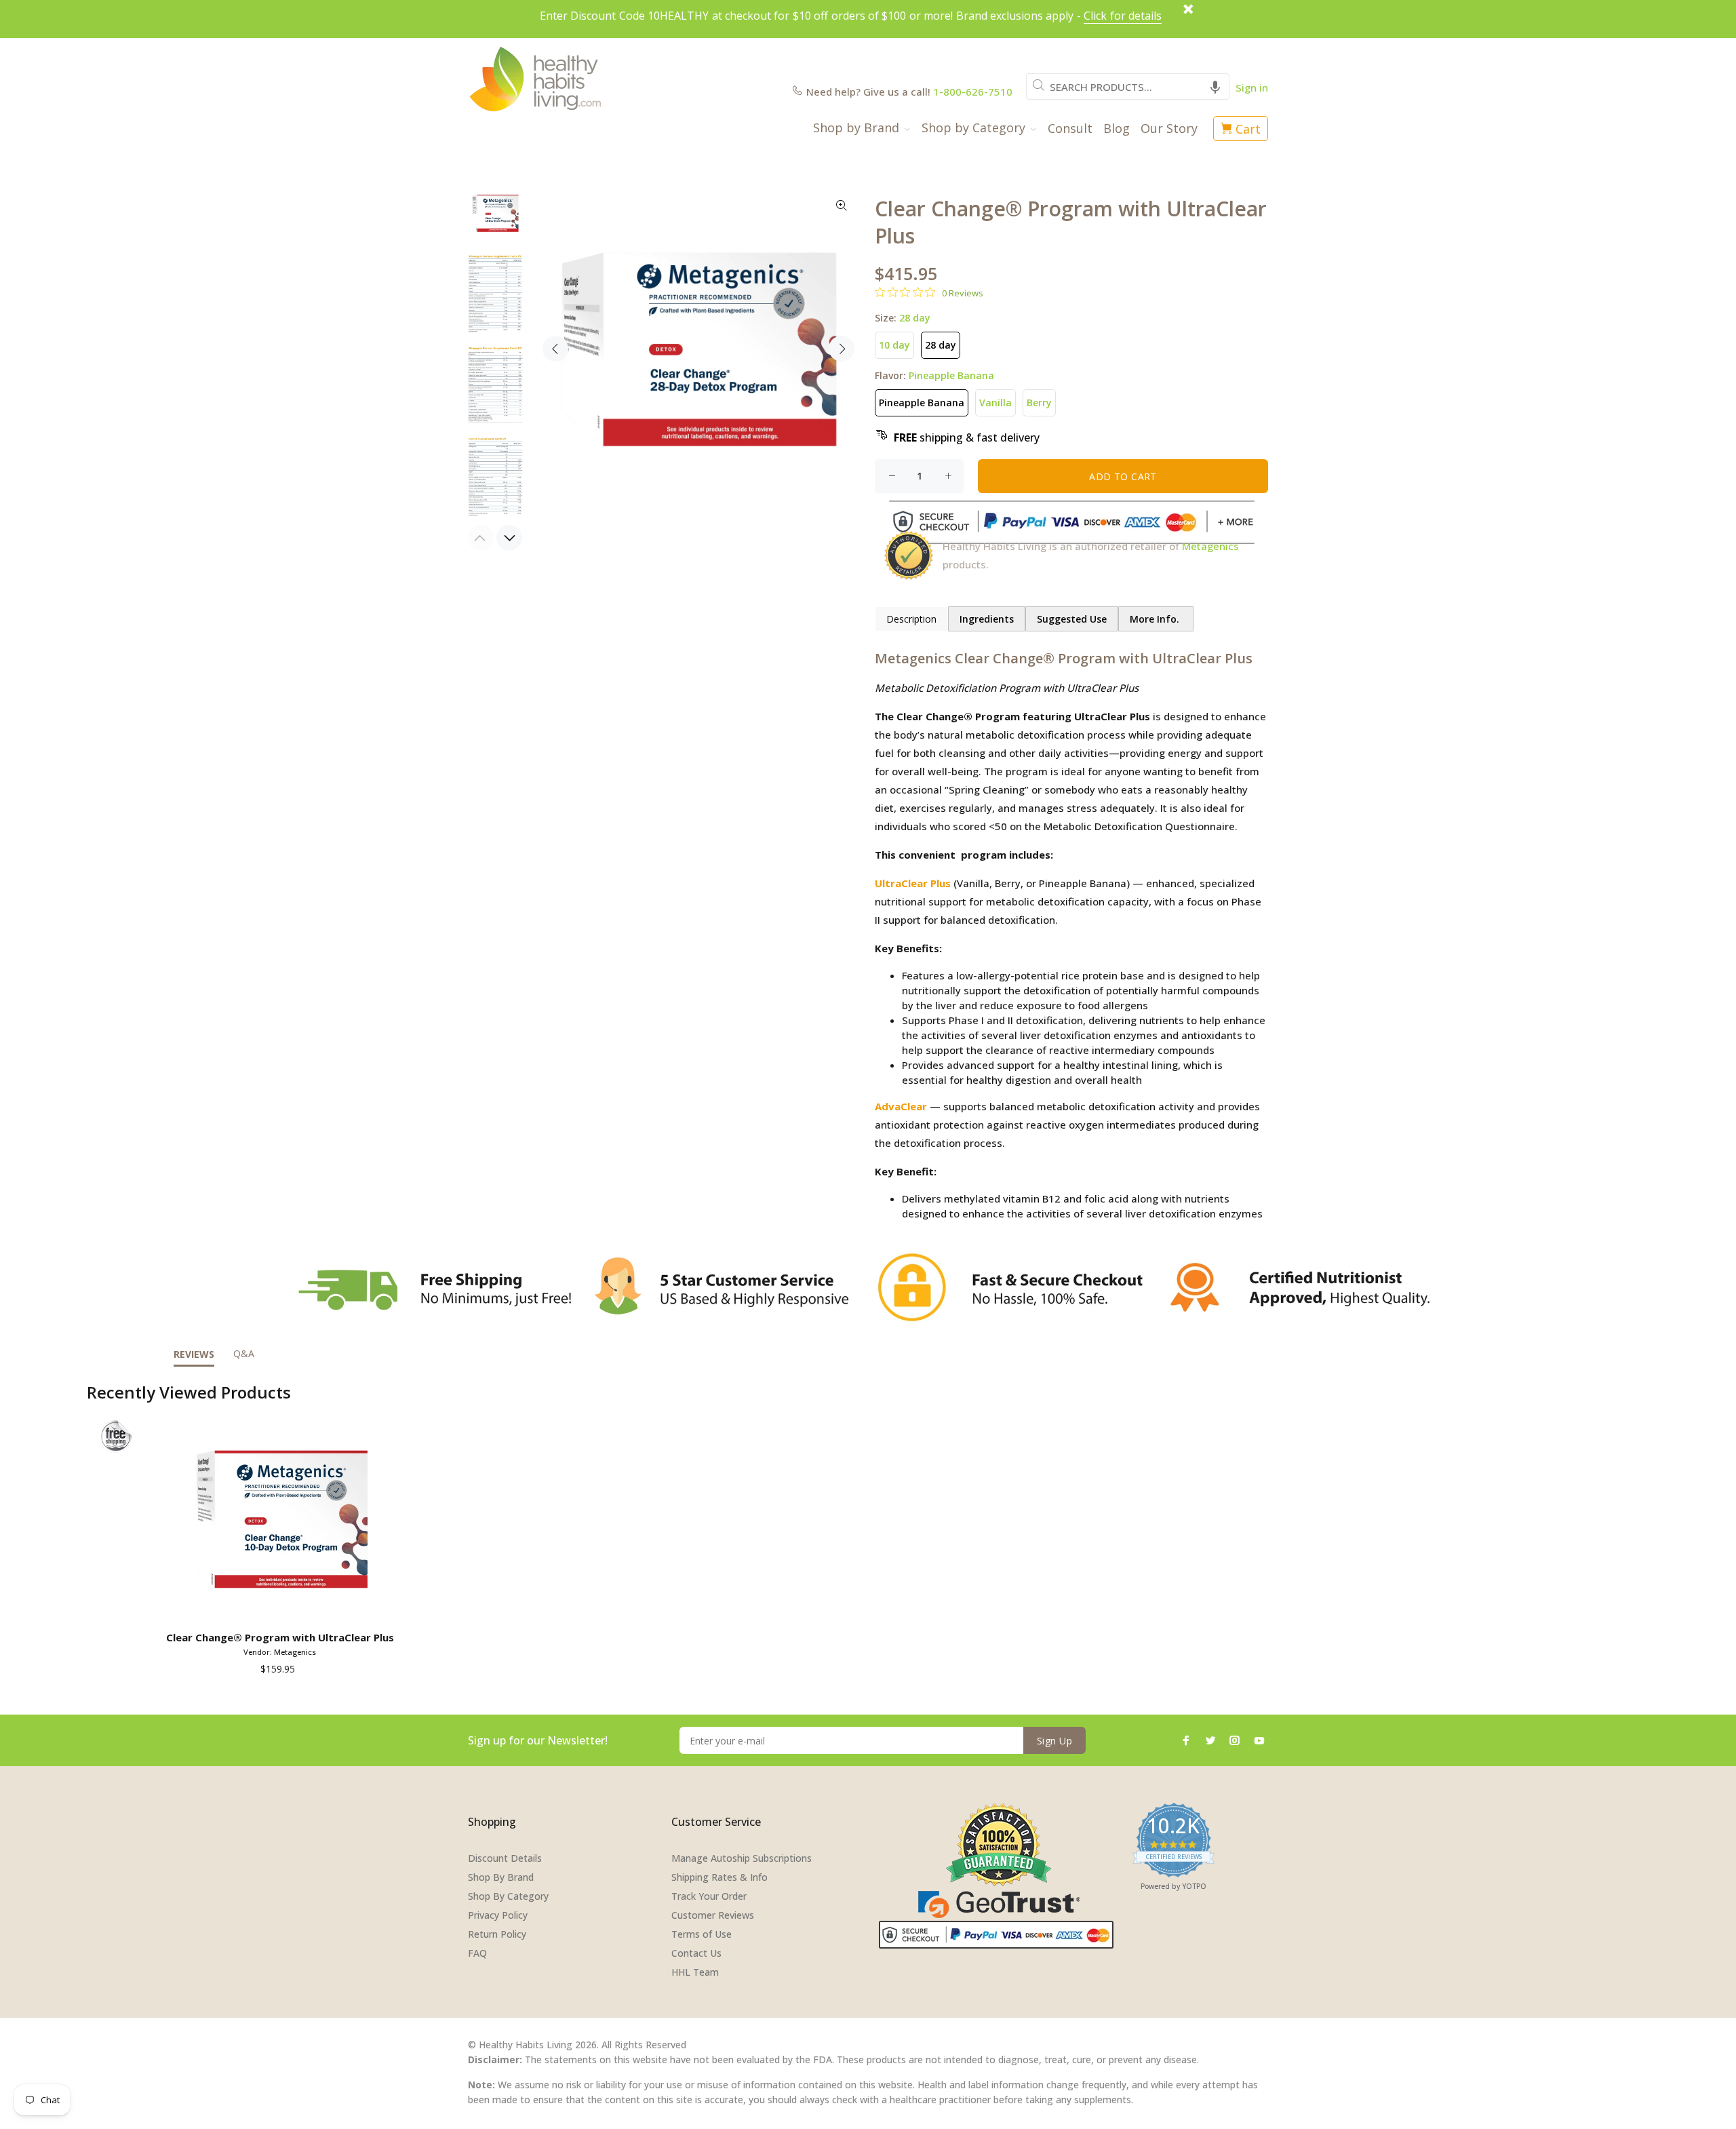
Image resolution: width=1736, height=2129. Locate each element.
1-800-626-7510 (973, 92)
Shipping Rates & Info (719, 1877)
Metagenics (1210, 546)
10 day (894, 345)
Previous (555, 349)
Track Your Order (709, 1896)
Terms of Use (702, 1934)
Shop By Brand (501, 1877)
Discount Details (505, 1858)
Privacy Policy (498, 1915)
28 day (941, 345)
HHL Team (695, 1972)
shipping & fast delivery (967, 437)
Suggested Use (1072, 619)
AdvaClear (901, 1106)
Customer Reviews (713, 1915)
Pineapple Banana (922, 403)
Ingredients (987, 619)
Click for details (1123, 16)
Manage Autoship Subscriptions (742, 1858)
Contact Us (696, 1953)
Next (842, 349)
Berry (1039, 403)
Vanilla (995, 403)
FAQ (477, 1953)
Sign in (1252, 87)
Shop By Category (508, 1896)
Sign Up (1054, 1741)
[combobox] (1128, 86)
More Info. (1156, 619)
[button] (1215, 86)
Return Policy (497, 1934)
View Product (282, 1606)
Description (911, 619)
